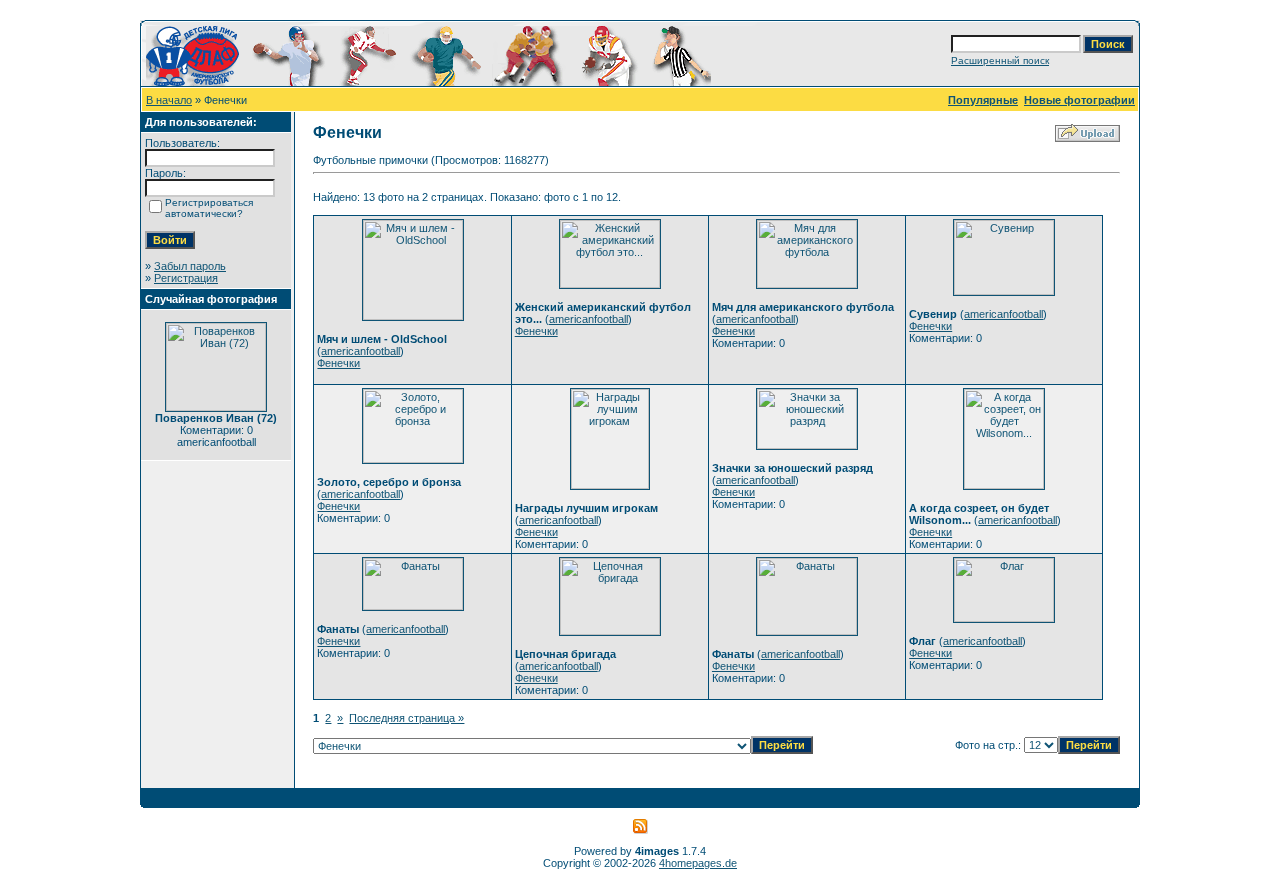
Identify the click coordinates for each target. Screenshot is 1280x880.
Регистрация (186, 278)
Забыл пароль (190, 266)
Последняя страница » (406, 718)
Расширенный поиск (1000, 60)
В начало (169, 100)
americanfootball (360, 351)
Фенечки (338, 363)
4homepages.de (698, 863)
